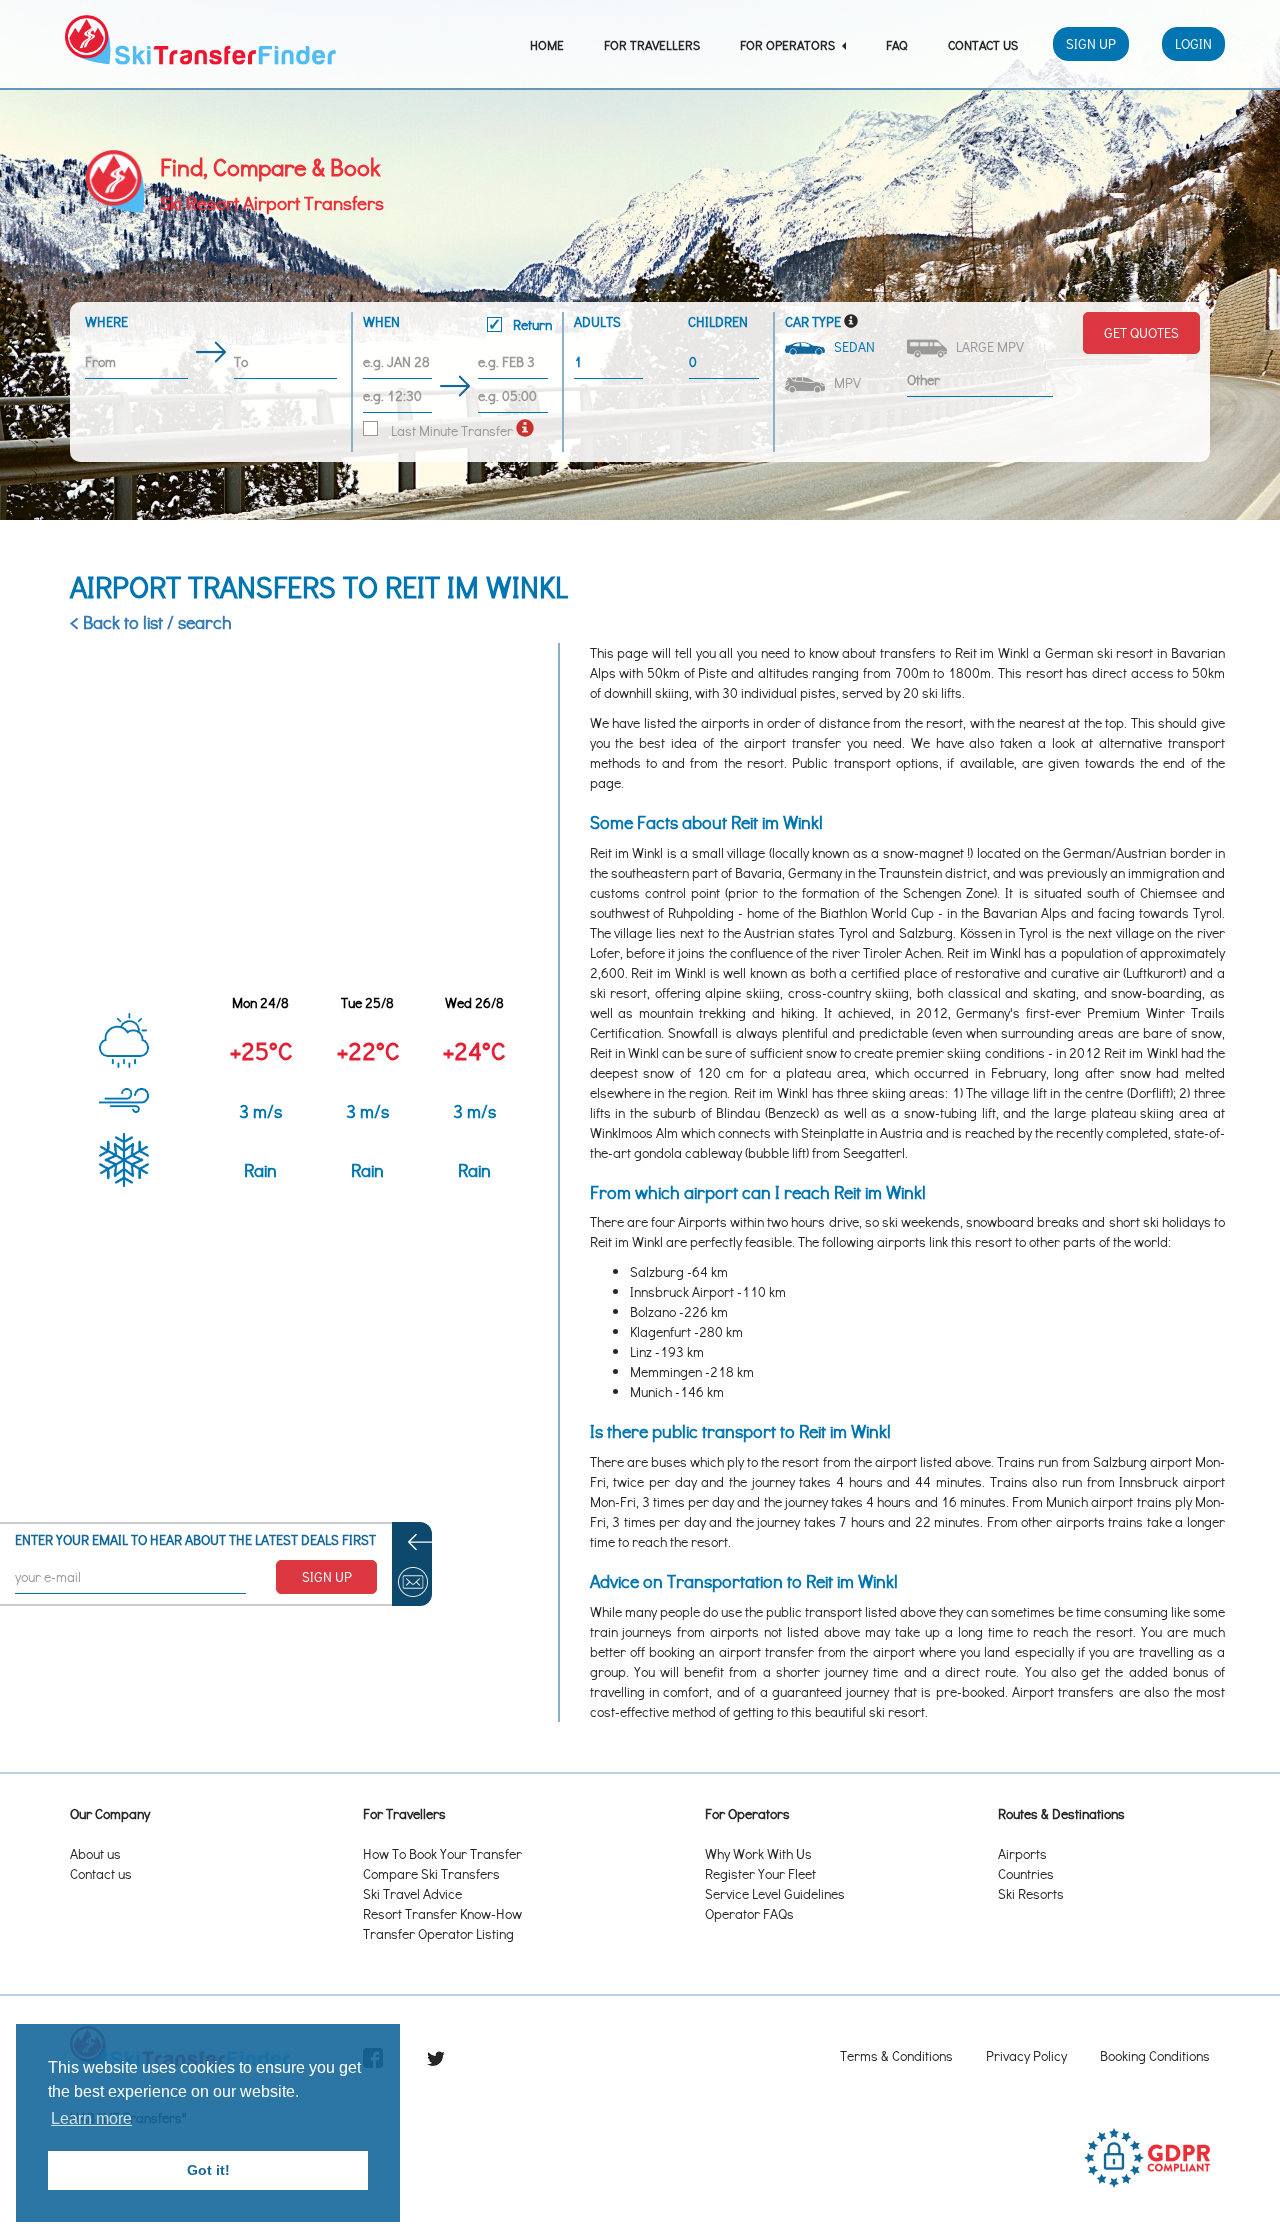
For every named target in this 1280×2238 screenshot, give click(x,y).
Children (718, 321)
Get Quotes (1141, 332)
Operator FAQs (749, 1913)
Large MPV (987, 346)
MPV (844, 382)
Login (1193, 43)
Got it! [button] (208, 2170)
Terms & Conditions (896, 2055)
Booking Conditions (1155, 2055)
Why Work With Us (758, 1853)
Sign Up (1091, 43)
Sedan (851, 346)
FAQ (897, 44)
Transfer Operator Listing (438, 1933)
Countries (1026, 1873)
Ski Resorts (1031, 1893)
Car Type (813, 321)
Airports (1022, 1853)
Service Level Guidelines (775, 1893)
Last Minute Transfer (450, 430)
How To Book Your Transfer (442, 1853)
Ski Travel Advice (412, 1893)
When (457, 323)
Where (106, 321)
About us (95, 1853)
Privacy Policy (1026, 2055)
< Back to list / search (151, 622)
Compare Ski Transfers (431, 1873)
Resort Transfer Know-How (442, 1913)
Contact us (101, 1873)
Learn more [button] (91, 2118)
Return (531, 324)
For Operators (789, 44)
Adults (597, 321)
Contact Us (983, 44)
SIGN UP (327, 1576)
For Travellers (652, 44)
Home (547, 44)
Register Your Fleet (760, 1873)
